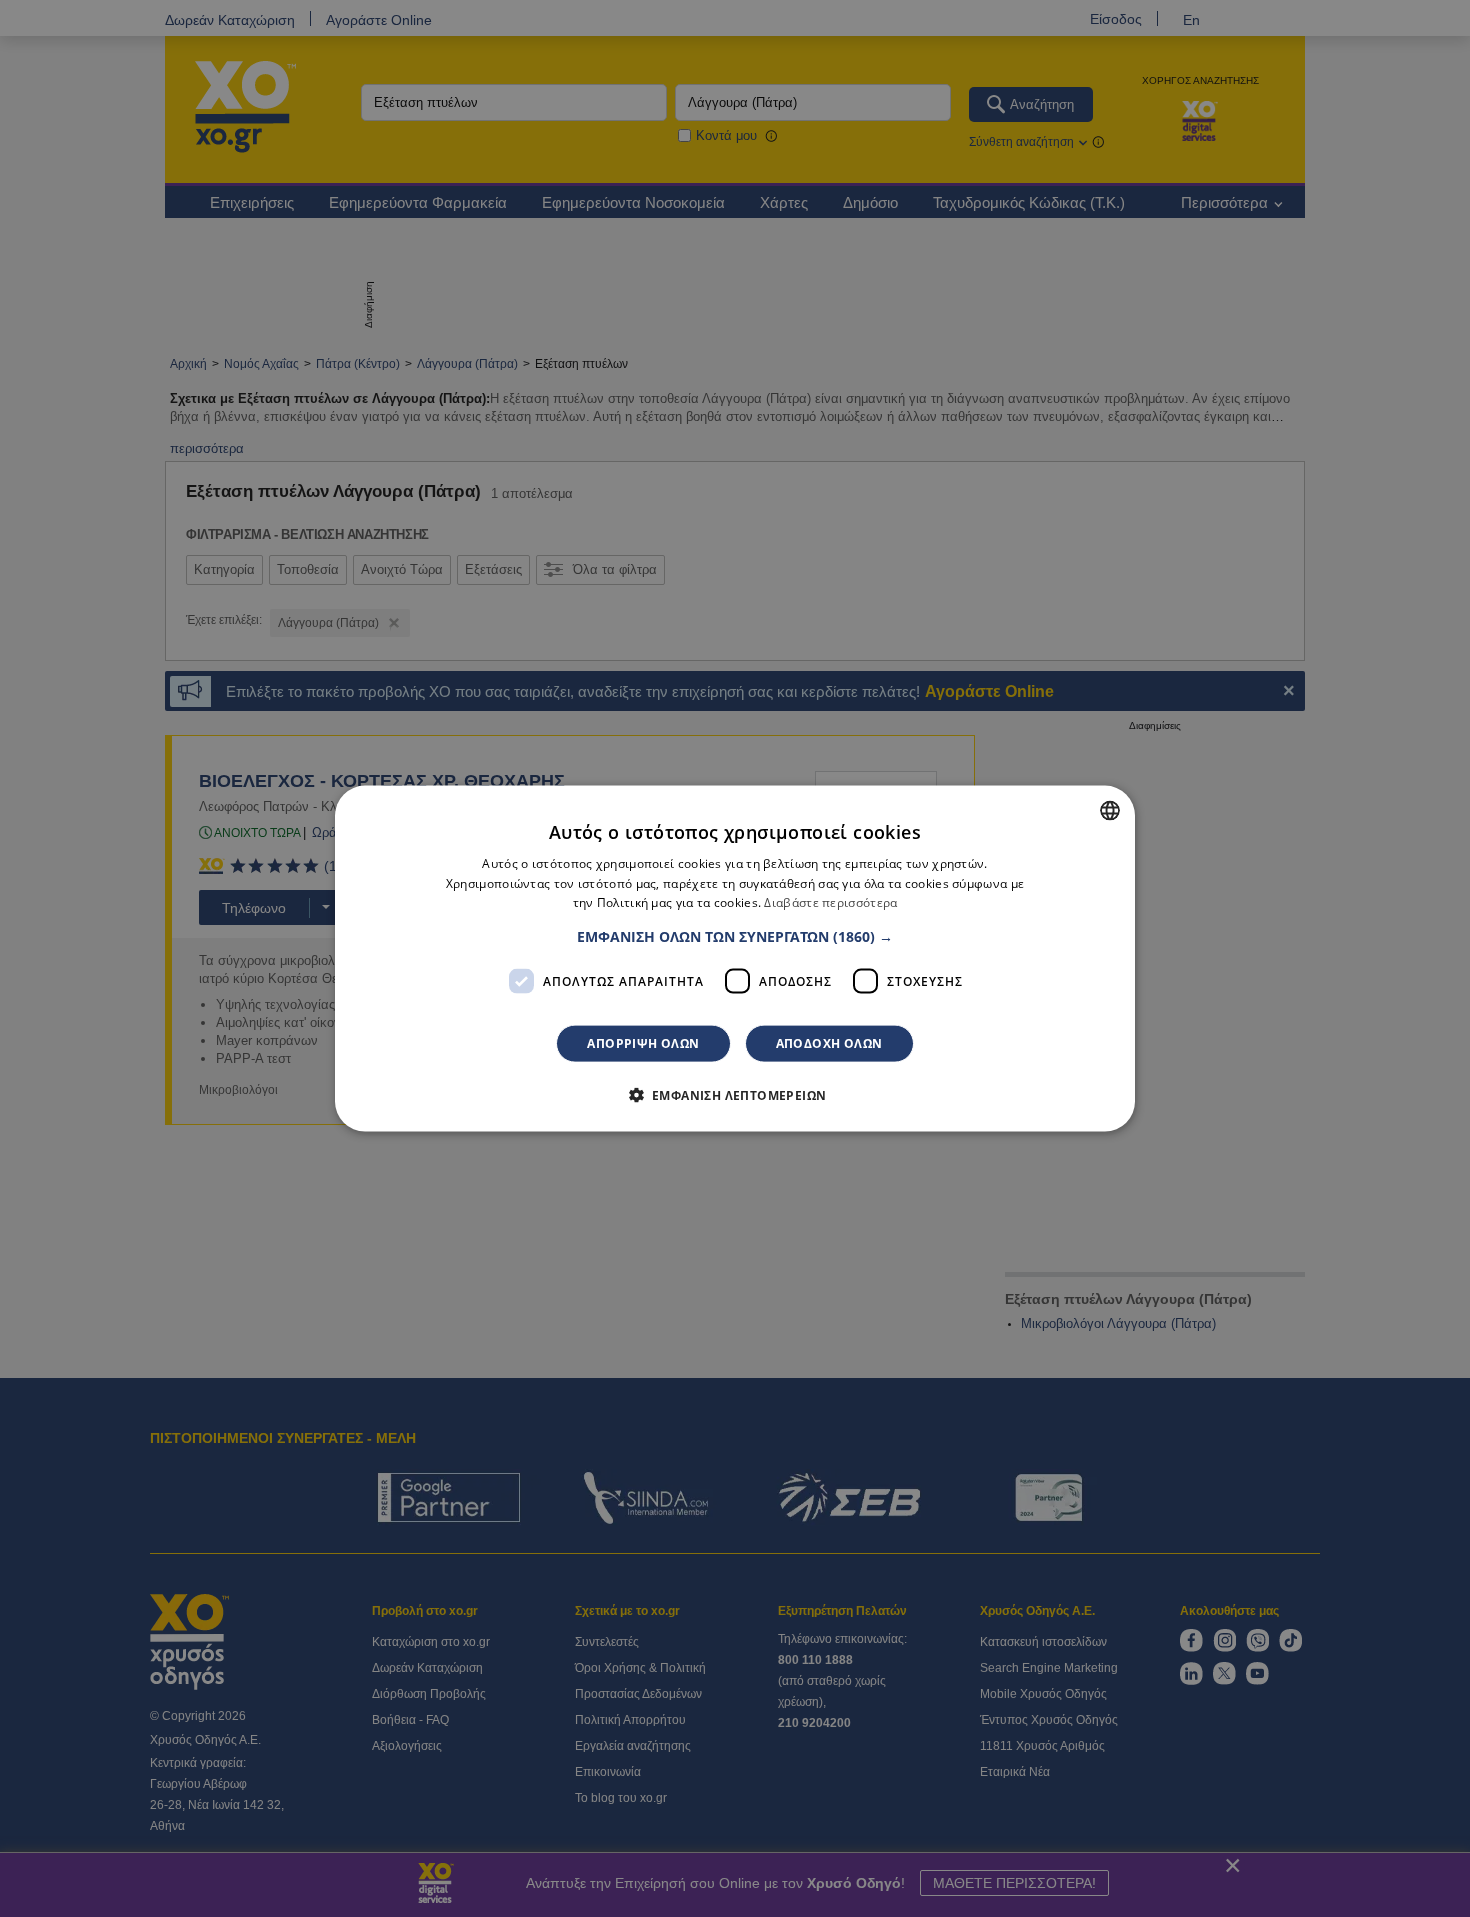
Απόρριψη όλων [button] (643, 1043)
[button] (735, 937)
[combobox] (1110, 810)
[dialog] (735, 958)
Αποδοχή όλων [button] (829, 1043)
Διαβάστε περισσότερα (830, 902)
